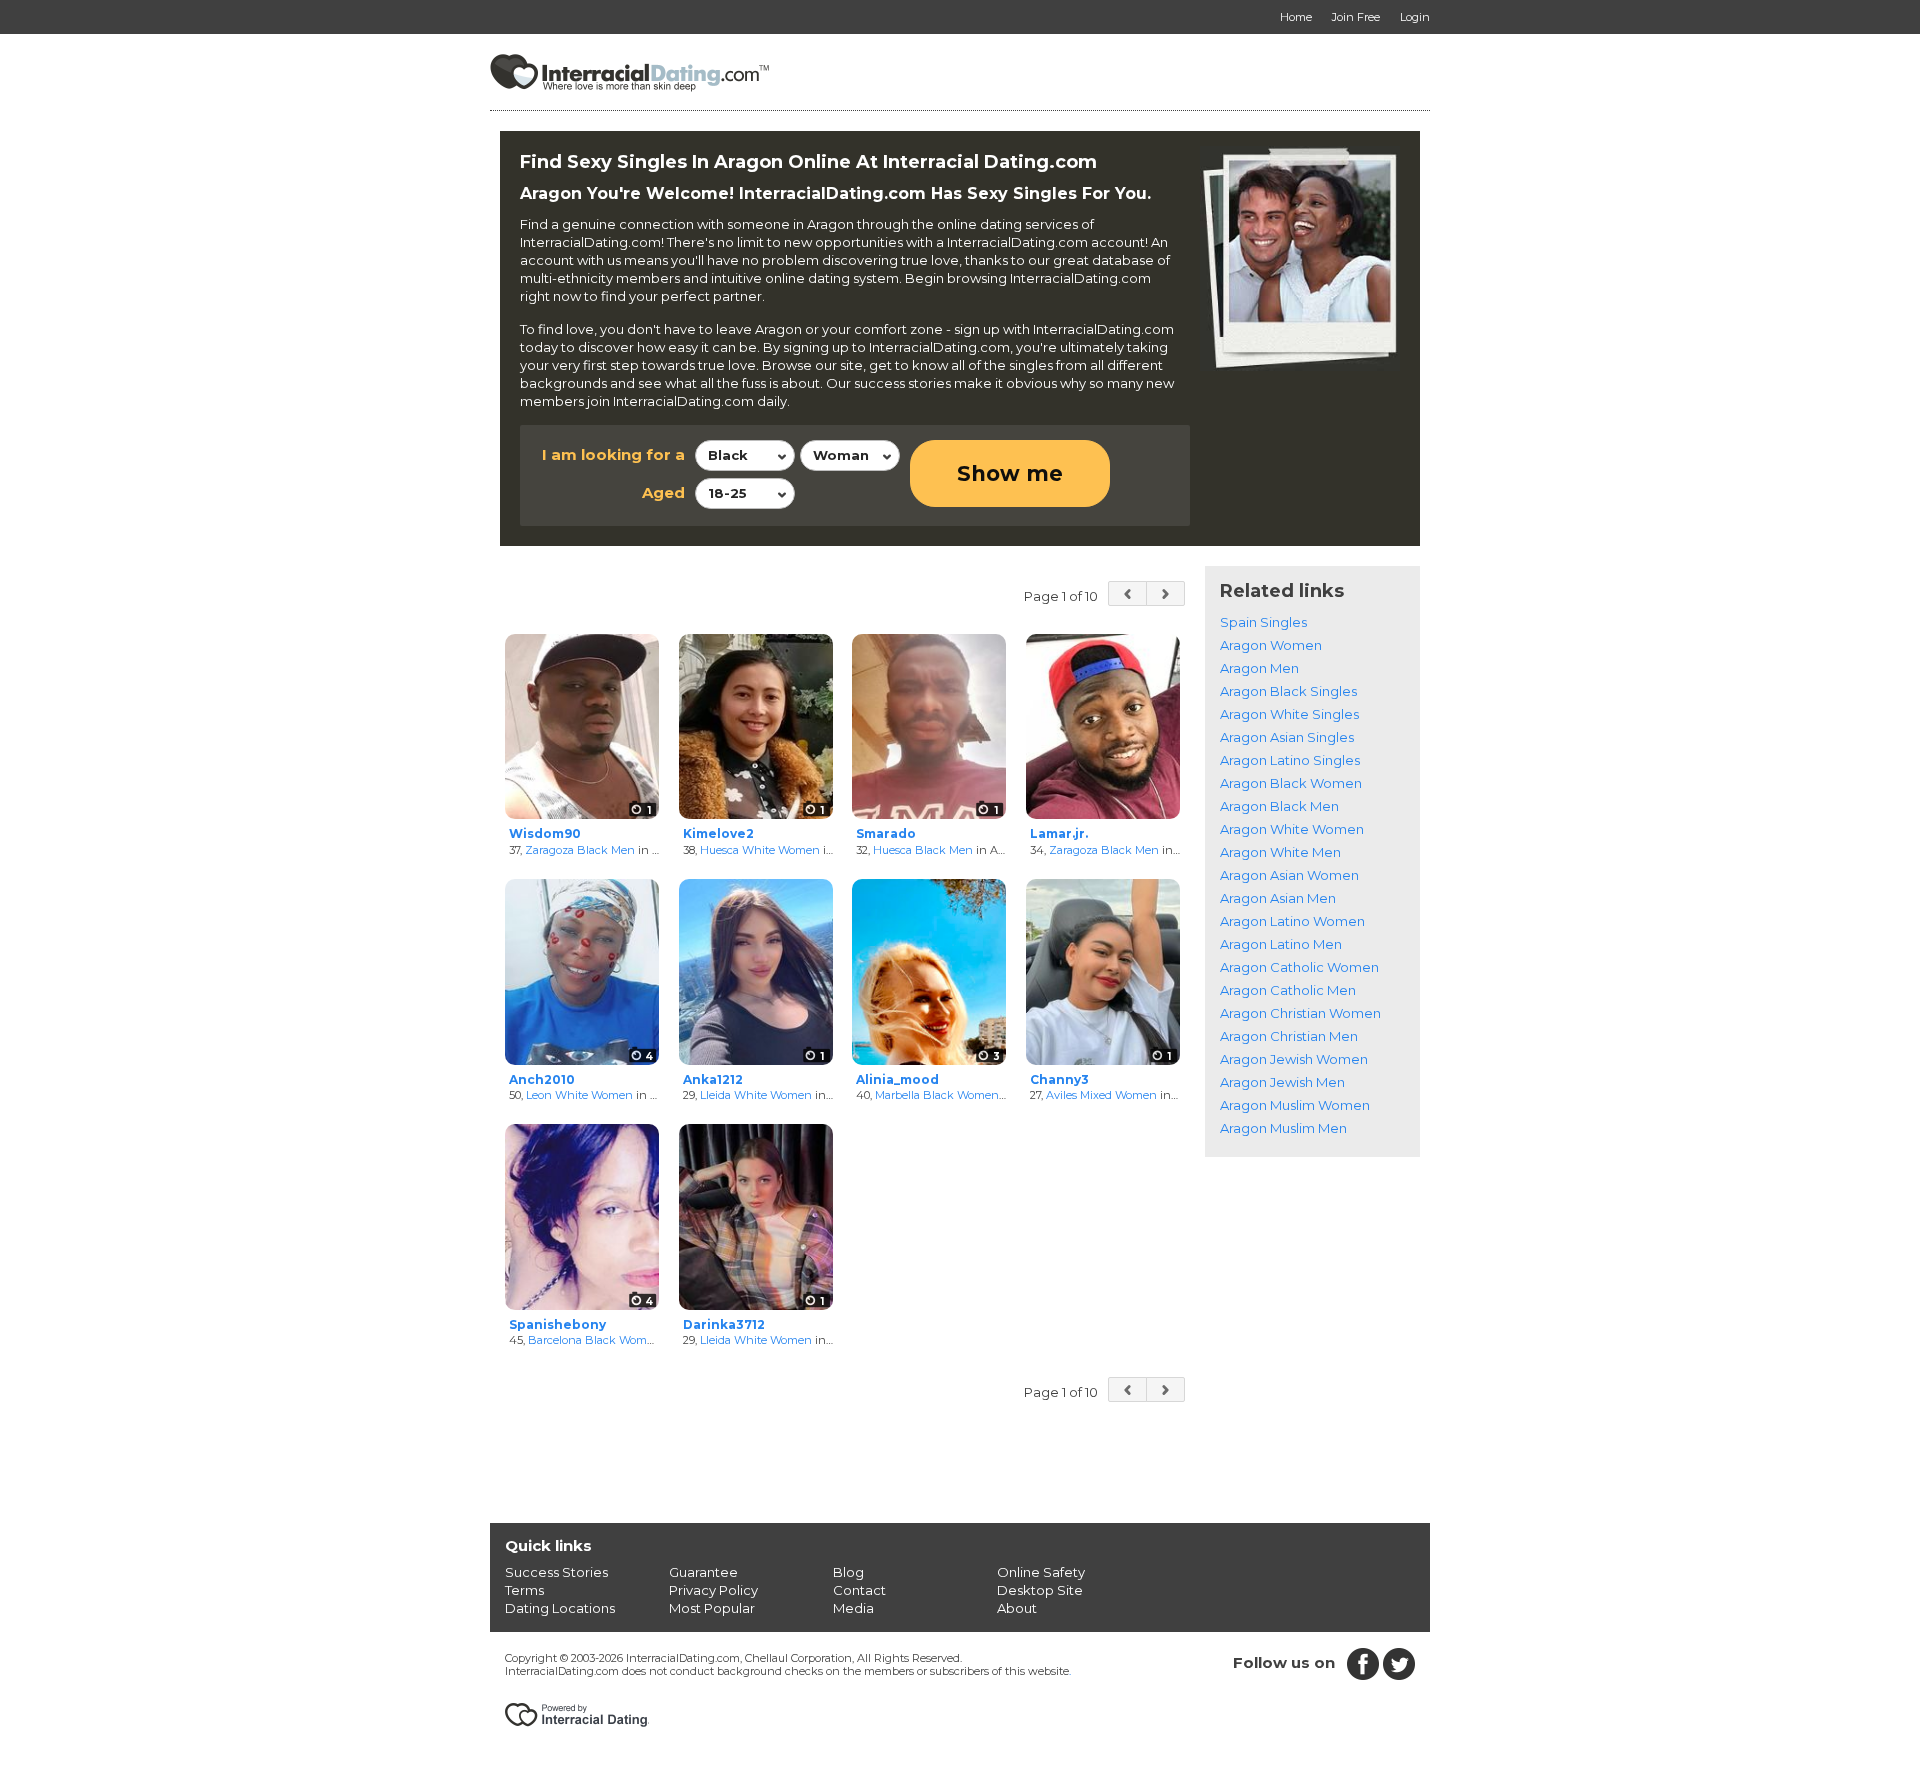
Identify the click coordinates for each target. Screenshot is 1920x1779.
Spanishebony (557, 1324)
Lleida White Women (756, 1095)
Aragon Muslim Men (1283, 1128)
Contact (859, 1590)
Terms (524, 1590)
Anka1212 (713, 1079)
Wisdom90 (545, 833)
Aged (663, 492)
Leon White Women (579, 1095)
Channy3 (1059, 1079)
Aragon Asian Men (1278, 898)
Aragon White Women (1292, 829)
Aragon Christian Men (1289, 1036)
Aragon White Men (1280, 852)
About (1017, 1608)
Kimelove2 (718, 833)
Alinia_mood (897, 1079)
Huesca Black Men (923, 850)
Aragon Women (1271, 645)
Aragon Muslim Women (1295, 1105)
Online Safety (1041, 1572)
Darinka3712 (724, 1324)
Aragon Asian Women (1289, 875)
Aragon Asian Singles (1287, 737)
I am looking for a (613, 454)
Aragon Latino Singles (1290, 760)
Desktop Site (1040, 1590)
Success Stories (556, 1572)
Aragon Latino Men (1281, 944)
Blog (848, 1572)
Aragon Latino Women (1292, 921)
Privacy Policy (713, 1590)
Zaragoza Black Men (580, 850)
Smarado (886, 833)
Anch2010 (542, 1079)
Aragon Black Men (1279, 806)
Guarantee (703, 1572)
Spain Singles (1263, 622)
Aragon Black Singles (1288, 691)
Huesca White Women (760, 850)
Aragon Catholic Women (1299, 967)
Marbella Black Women (937, 1095)
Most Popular (712, 1608)
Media (853, 1608)
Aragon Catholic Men (1288, 990)
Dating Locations (560, 1608)
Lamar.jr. (1059, 833)
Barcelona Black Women (594, 1340)
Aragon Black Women (1291, 783)
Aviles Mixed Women (1101, 1095)
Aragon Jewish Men (1282, 1082)
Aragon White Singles (1289, 714)
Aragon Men (1259, 668)
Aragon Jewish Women (1294, 1059)
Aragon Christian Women (1300, 1013)
